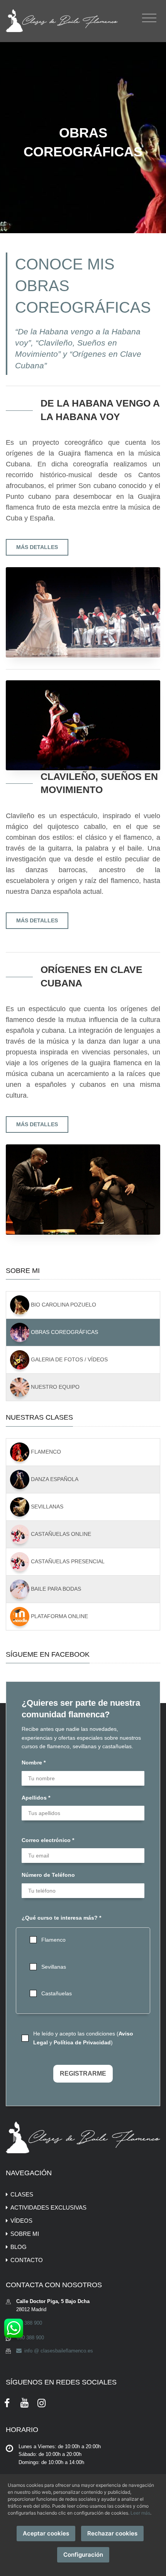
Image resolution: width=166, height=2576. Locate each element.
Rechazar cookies (112, 2533)
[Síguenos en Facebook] (7, 2402)
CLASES (22, 2194)
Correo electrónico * (48, 1840)
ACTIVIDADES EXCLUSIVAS (48, 2207)
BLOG (19, 2247)
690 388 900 (28, 2323)
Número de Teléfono (48, 1875)
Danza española (54, 1479)
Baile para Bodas (55, 1588)
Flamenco (45, 1451)
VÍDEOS (21, 2221)
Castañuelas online (60, 1534)
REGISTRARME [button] (83, 2074)
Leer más (140, 2513)
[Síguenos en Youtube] (25, 2402)
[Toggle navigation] (149, 18)
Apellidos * (36, 1798)
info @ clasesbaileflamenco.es (58, 2351)
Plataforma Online (59, 1616)
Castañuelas (57, 1993)
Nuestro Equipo (54, 1387)
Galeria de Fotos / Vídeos (69, 1359)
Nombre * (34, 1763)
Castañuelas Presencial (67, 1561)
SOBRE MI (25, 2234)
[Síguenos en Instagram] (42, 2402)
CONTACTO (27, 2260)
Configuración (83, 2555)
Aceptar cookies (46, 2533)
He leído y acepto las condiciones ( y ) (83, 2038)
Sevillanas (46, 1506)
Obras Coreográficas (64, 1332)
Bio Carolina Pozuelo (63, 1305)
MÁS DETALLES (37, 547)
